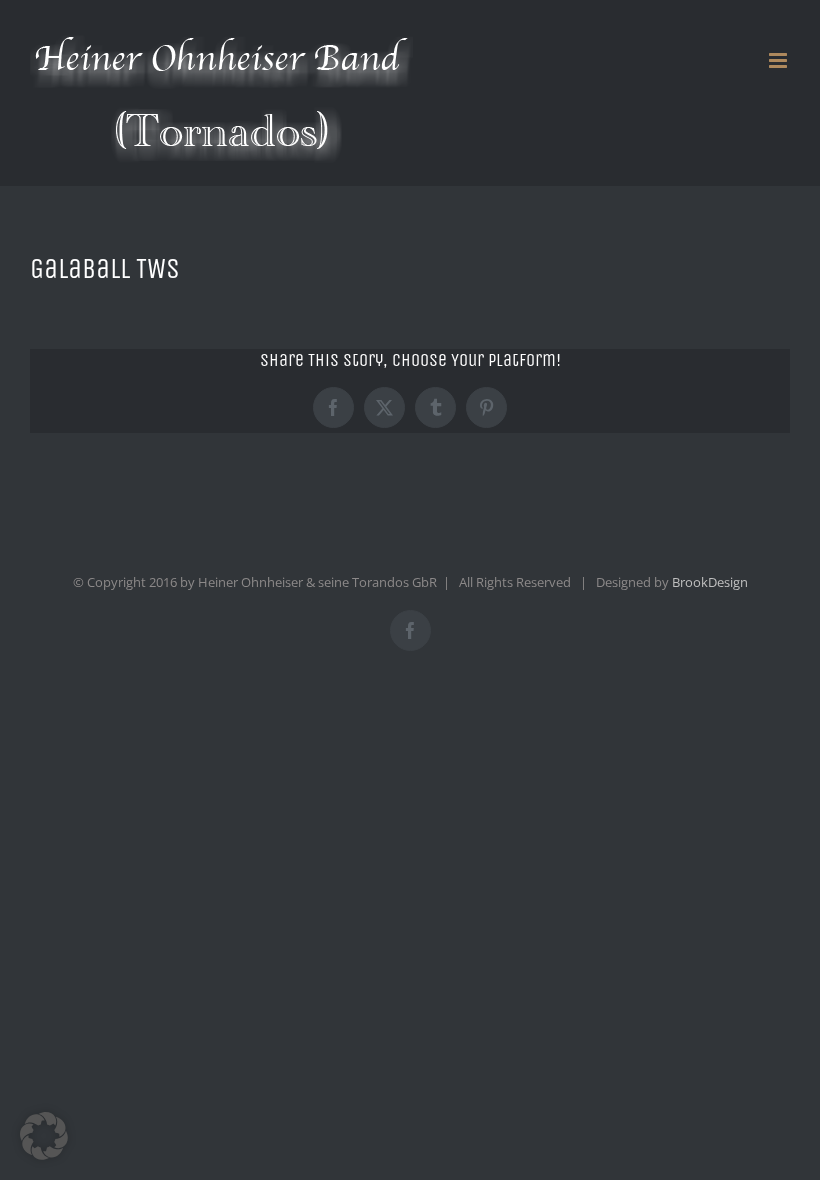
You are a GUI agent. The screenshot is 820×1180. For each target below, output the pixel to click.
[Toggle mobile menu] (779, 60)
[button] (44, 1136)
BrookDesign (710, 582)
